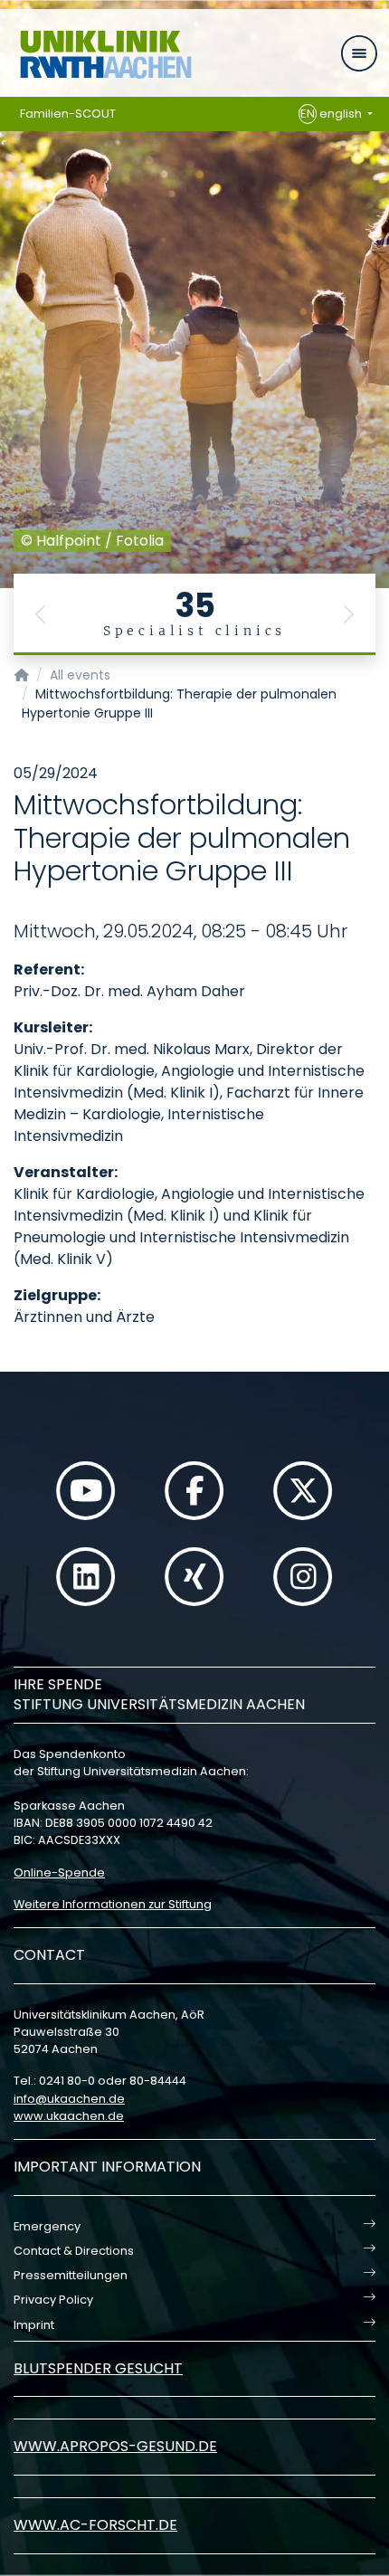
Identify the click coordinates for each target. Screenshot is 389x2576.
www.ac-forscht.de (95, 2525)
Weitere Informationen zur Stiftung (113, 1904)
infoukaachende (69, 2099)
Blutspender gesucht (98, 2368)
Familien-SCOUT (68, 114)
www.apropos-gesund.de (115, 2446)
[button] (41, 614)
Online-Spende (59, 1873)
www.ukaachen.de (69, 2116)
